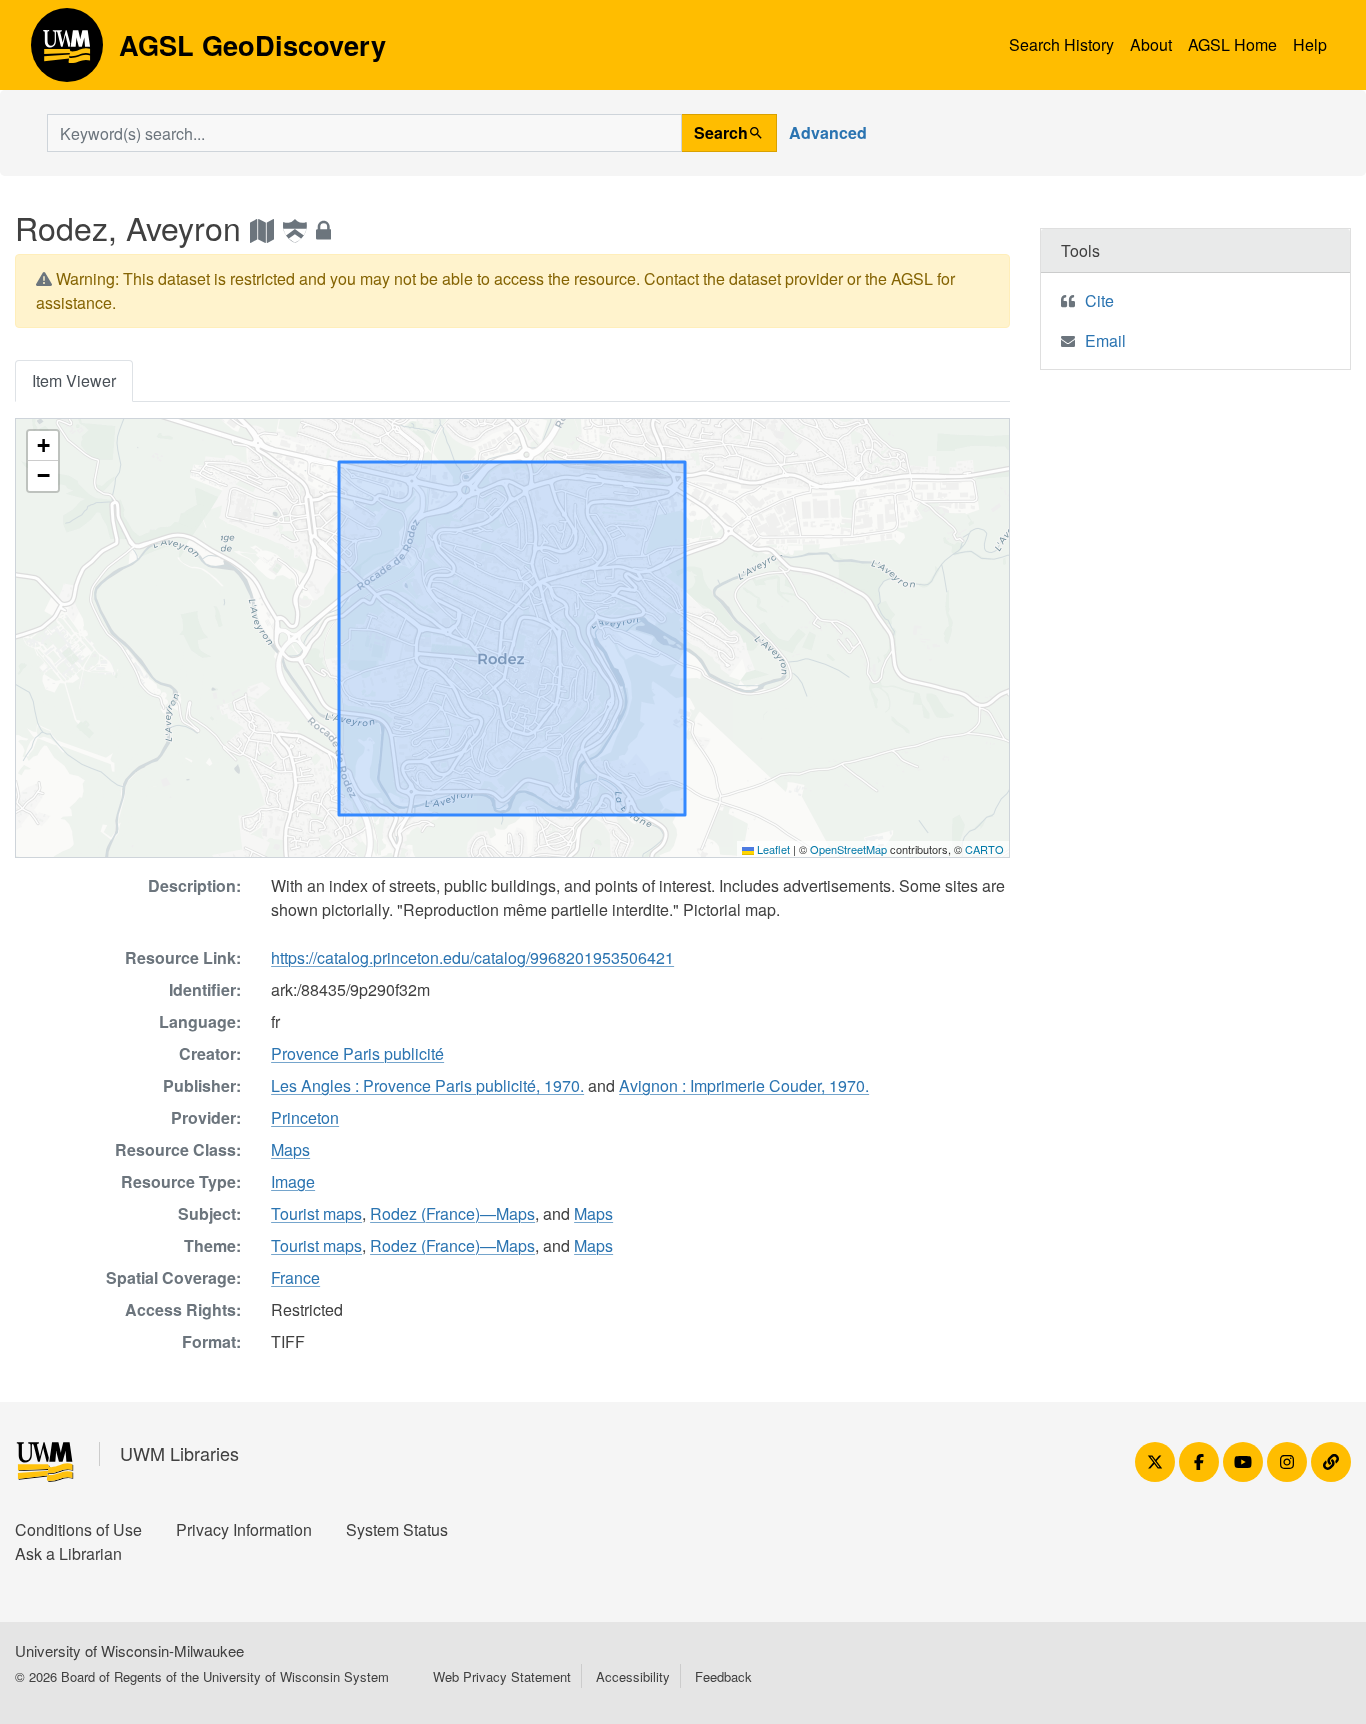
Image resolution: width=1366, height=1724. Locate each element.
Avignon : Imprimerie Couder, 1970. (744, 1085)
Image (293, 1181)
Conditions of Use (78, 1529)
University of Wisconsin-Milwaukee (129, 1650)
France (295, 1277)
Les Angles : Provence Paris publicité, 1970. (427, 1085)
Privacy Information (244, 1529)
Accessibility (633, 1676)
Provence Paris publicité (357, 1053)
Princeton (305, 1117)
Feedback (723, 1676)
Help (1310, 44)
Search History (1061, 44)
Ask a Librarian (68, 1553)
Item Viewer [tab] (74, 380)
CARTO (984, 849)
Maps (290, 1149)
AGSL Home (1232, 44)
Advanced (828, 132)
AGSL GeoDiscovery (67, 52)
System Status (397, 1529)
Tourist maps (316, 1213)
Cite (1099, 300)
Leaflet (772, 849)
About (1151, 44)
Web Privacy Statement (502, 1676)
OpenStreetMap (848, 849)
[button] (43, 446)
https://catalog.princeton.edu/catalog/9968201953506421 (472, 957)
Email (1105, 340)
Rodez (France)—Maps (452, 1213)
